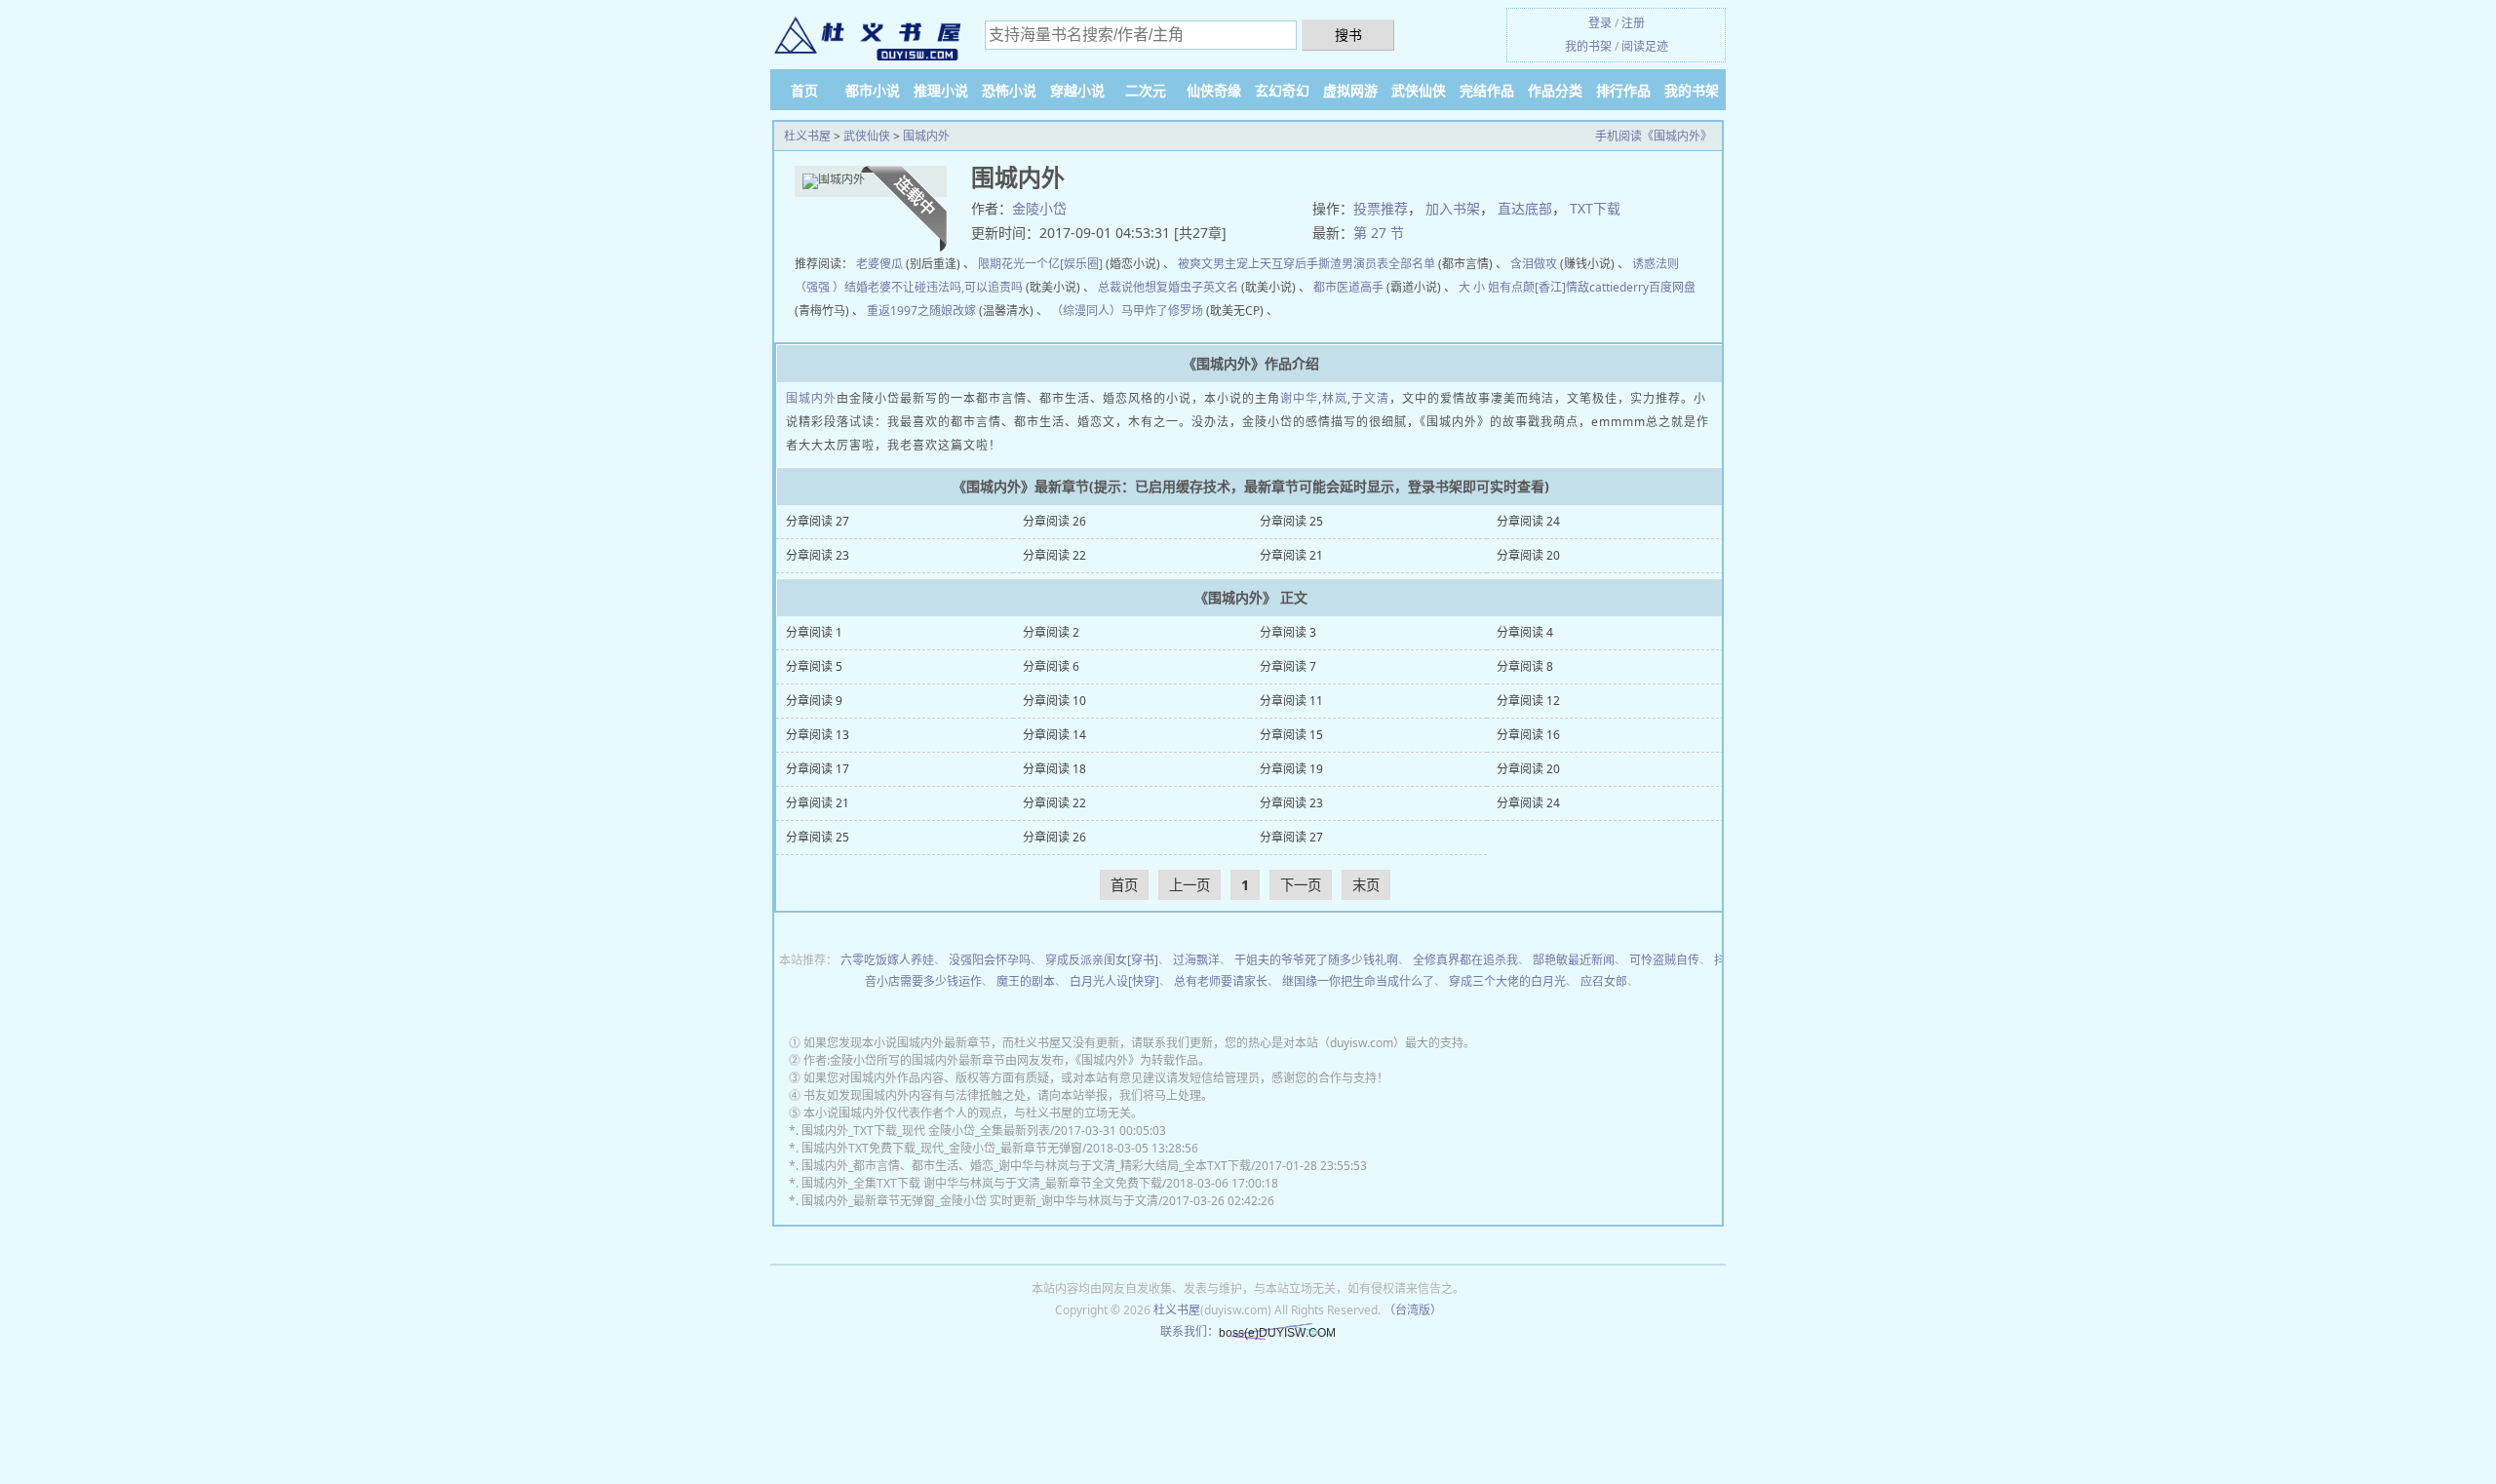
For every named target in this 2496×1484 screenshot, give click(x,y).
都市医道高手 (1348, 287)
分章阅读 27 (818, 521)
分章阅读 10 (1054, 701)
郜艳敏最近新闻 (1574, 960)
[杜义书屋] (868, 37)
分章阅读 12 (1528, 701)
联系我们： (1189, 1331)
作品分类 (1555, 90)
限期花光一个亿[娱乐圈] (1040, 264)
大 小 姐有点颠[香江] (1512, 287)
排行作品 (1623, 90)
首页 (804, 90)
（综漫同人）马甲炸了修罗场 (1127, 311)
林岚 (1335, 398)
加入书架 (1453, 208)
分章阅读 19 (1291, 769)
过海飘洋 (1196, 960)
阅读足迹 (1645, 46)
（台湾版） (1413, 1310)
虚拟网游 (1350, 90)
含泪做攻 (1534, 264)
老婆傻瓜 (879, 264)
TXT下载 (1595, 208)
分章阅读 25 (1291, 521)
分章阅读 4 (1525, 632)
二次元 (1146, 90)
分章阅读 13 (818, 735)
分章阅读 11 (1291, 701)
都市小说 (873, 90)
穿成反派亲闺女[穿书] (1102, 960)
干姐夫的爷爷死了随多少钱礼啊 (1316, 960)
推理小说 (941, 90)
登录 (1600, 23)
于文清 (1370, 398)
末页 (1366, 885)
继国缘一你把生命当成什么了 (1358, 981)
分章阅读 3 (1288, 632)
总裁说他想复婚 (1139, 287)
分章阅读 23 (818, 555)
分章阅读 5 (814, 666)
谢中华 (1299, 398)
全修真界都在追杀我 (1465, 960)
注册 (1633, 23)
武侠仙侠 (1419, 90)
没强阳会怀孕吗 (990, 960)
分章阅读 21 (1291, 555)
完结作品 (1487, 90)
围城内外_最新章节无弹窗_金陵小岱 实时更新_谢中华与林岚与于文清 (980, 1201)
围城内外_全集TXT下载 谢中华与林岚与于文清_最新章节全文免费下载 (982, 1183)
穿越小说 (1077, 90)
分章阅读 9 (814, 701)
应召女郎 (1604, 981)
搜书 (1348, 35)
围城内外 (926, 136)
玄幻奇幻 (1282, 90)
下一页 (1301, 885)
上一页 (1189, 885)
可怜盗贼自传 (1664, 960)
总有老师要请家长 (1221, 981)
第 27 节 (1379, 233)
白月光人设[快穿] (1114, 981)
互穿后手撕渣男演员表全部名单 (1353, 264)
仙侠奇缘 (1214, 90)
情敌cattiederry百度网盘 (1631, 287)
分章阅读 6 (1051, 666)
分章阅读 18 (1054, 769)
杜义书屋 (807, 136)
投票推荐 (1381, 208)
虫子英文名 (1209, 287)
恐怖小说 (1009, 90)
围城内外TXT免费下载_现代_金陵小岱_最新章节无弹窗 (942, 1148)
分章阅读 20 (1528, 555)
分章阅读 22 (1054, 555)
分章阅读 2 (1051, 632)
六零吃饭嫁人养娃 (887, 960)
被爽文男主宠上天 (1225, 264)
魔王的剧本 (1026, 981)
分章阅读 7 (1288, 666)
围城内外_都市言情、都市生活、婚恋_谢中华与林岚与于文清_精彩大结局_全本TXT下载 (1026, 1166)
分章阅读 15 (1291, 735)
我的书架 (1588, 46)
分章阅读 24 (1528, 521)
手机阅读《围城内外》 (1654, 136)
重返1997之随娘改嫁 (921, 311)
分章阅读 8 (1525, 666)
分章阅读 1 (814, 632)
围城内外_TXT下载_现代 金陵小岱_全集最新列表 (926, 1131)
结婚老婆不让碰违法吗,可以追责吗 (934, 287)
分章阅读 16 (1528, 735)
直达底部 (1525, 208)
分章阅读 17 (818, 769)
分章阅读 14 (1054, 735)
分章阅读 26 (1054, 521)
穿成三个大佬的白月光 (1507, 981)
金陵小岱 (1039, 208)
